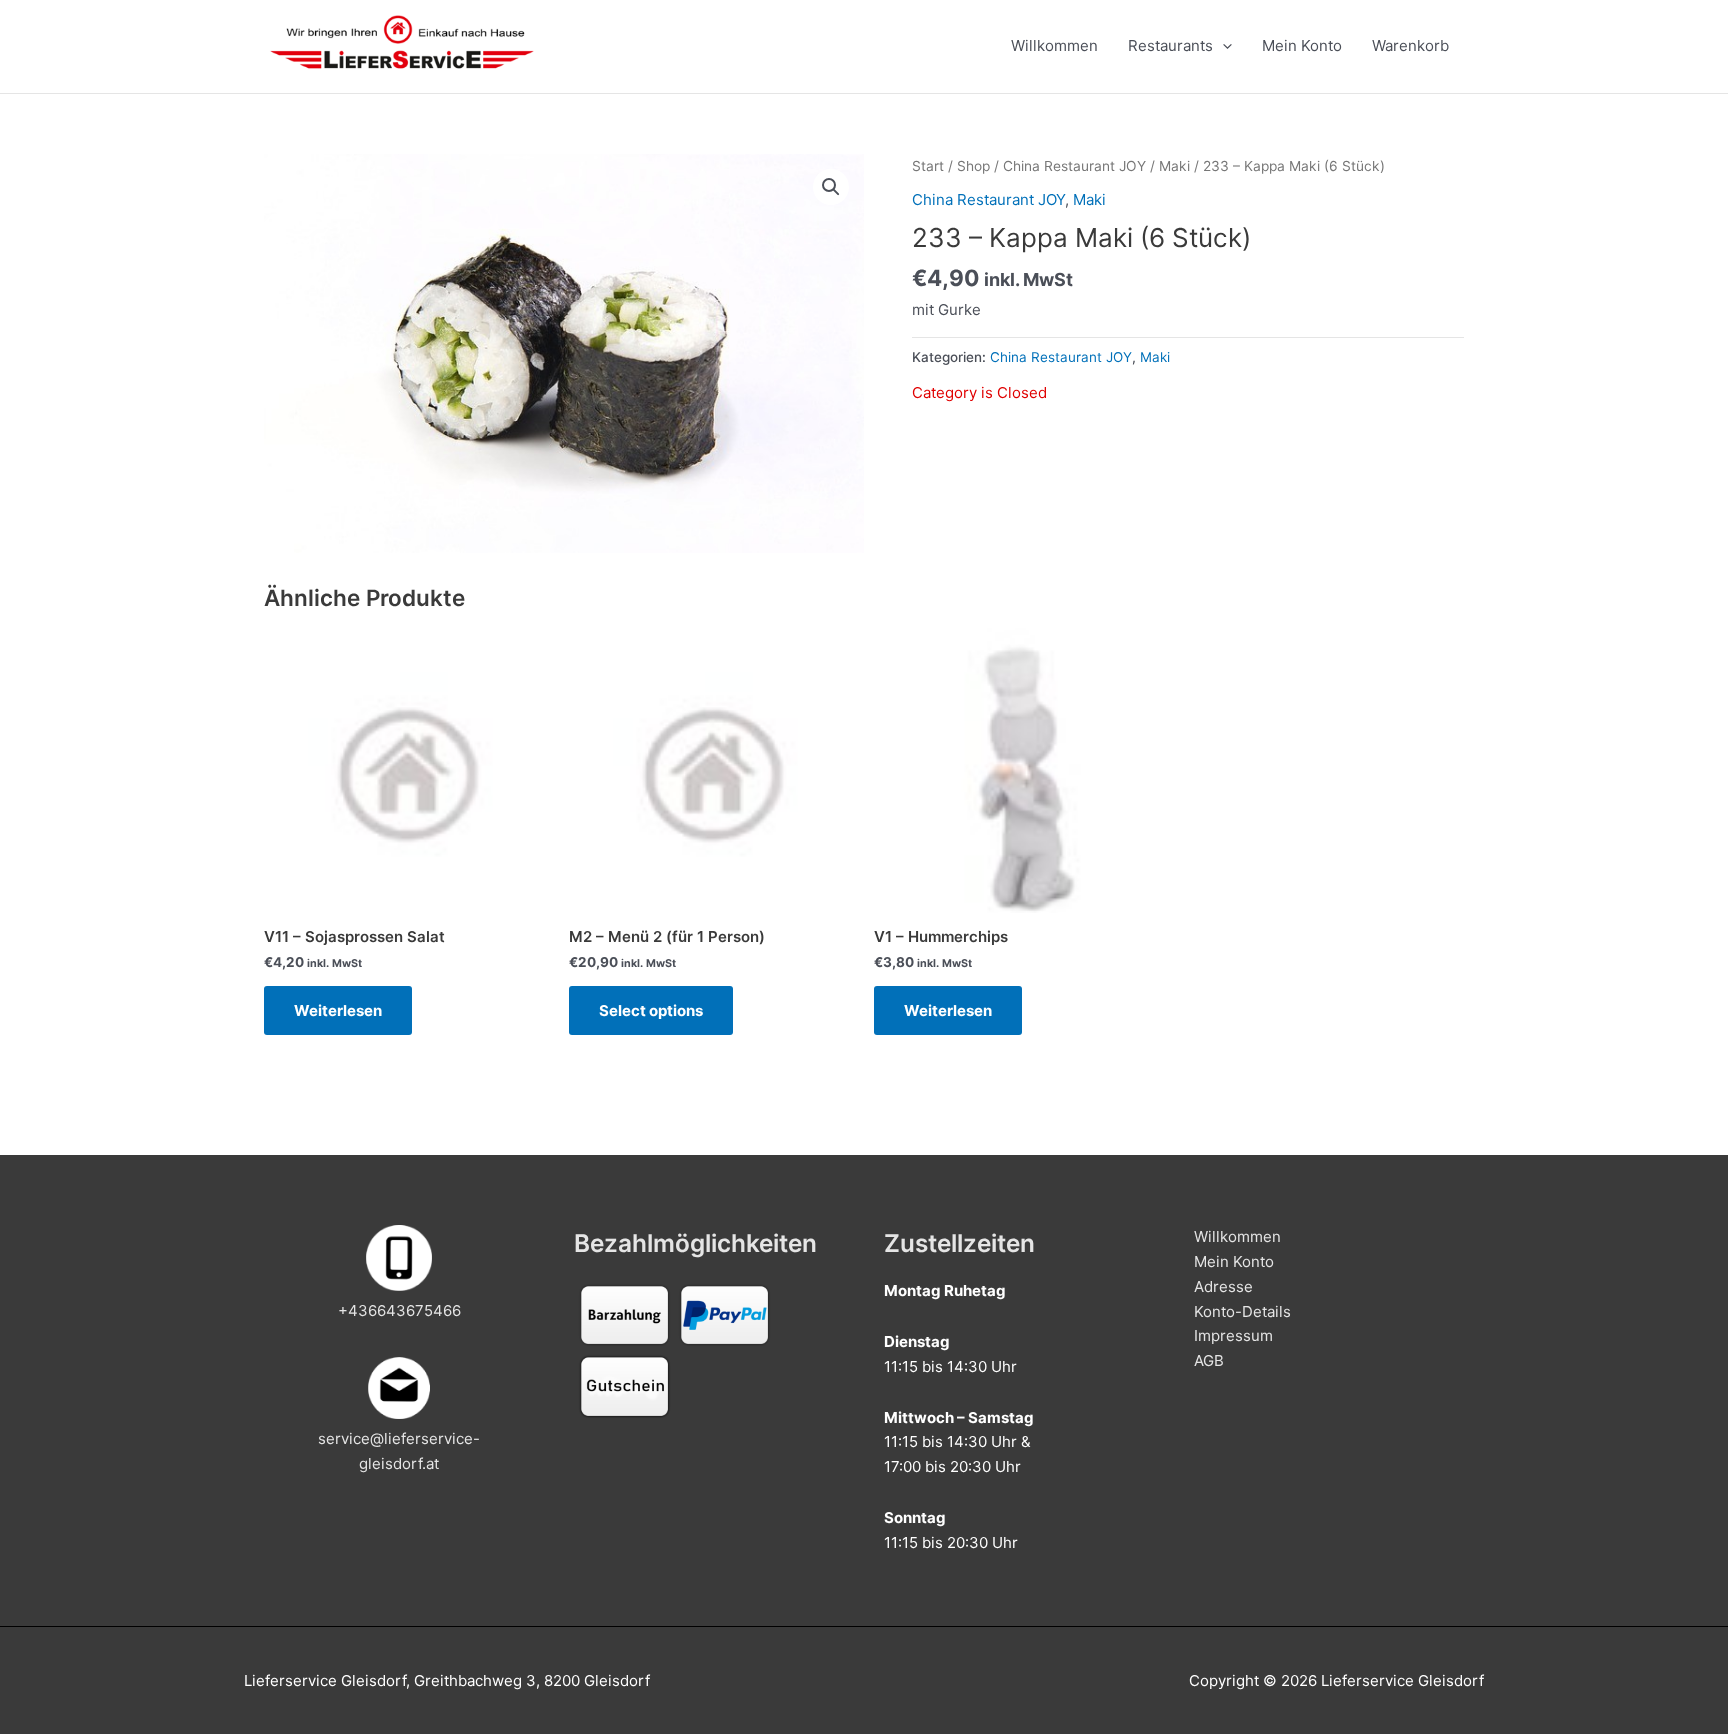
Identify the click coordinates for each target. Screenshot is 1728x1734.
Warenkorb (1410, 45)
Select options (651, 1010)
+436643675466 (399, 1310)
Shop (973, 166)
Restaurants (1170, 45)
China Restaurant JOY (1074, 166)
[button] (831, 187)
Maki (1174, 166)
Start (928, 166)
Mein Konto (1302, 45)
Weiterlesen (338, 1010)
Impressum (1233, 1335)
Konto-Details (1242, 1311)
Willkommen (1054, 45)
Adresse (1223, 1286)
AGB (1209, 1360)
